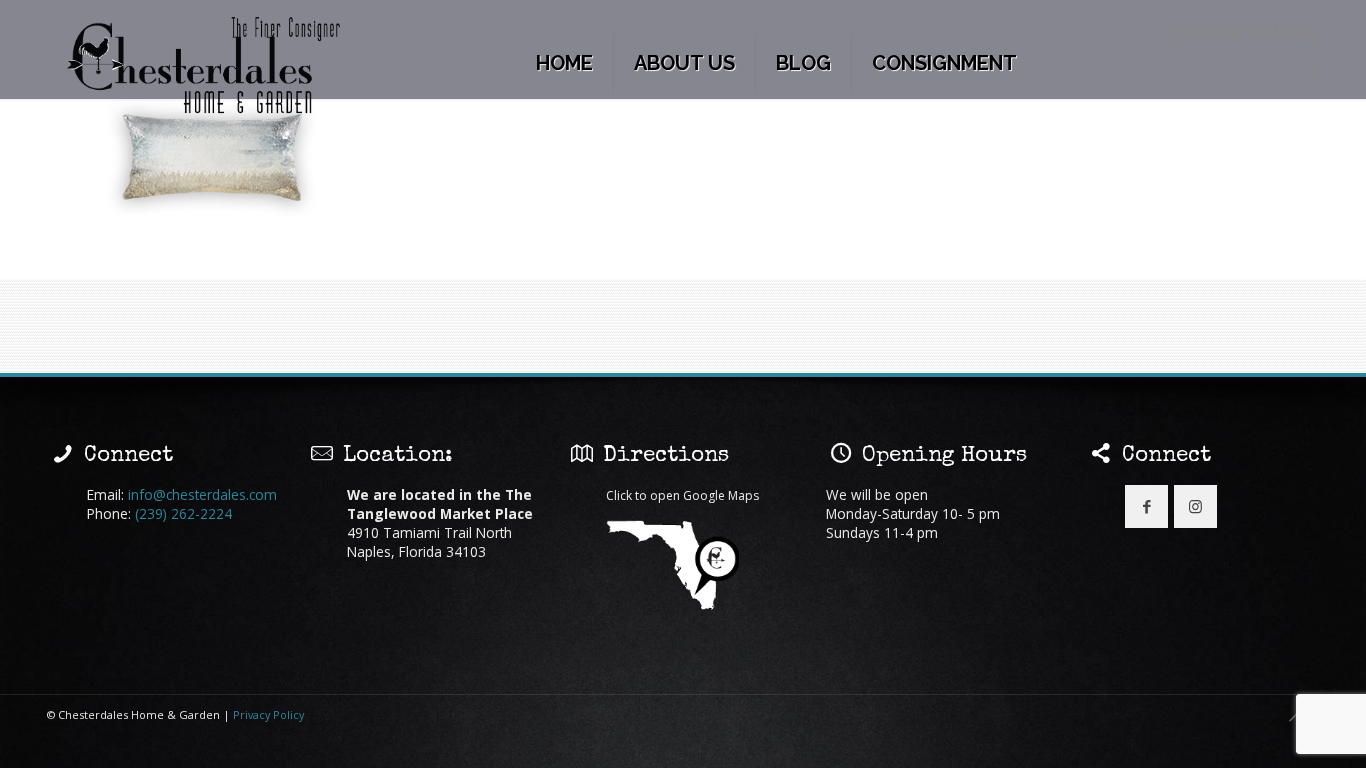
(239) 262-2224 (183, 513)
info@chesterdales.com (202, 494)
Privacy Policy (268, 714)
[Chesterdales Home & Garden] (204, 66)
